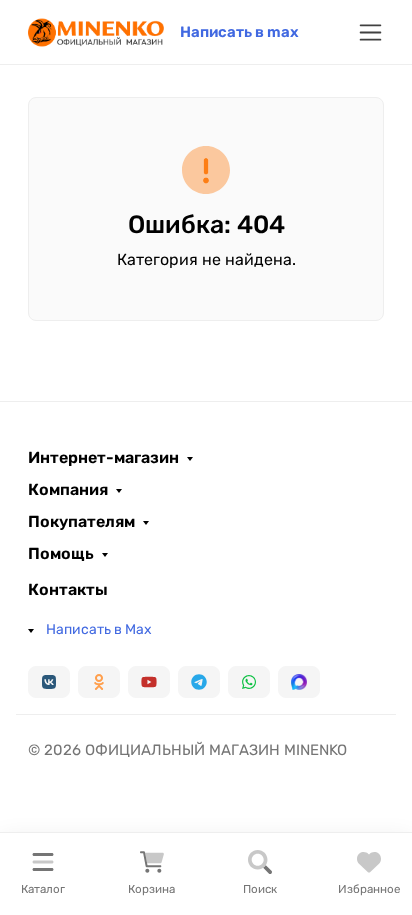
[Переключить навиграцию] (370, 32)
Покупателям (81, 522)
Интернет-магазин (103, 458)
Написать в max (239, 32)
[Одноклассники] (99, 682)
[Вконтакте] (49, 682)
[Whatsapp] (249, 682)
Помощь (61, 554)
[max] (299, 682)
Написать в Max (99, 629)
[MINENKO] (96, 30)
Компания (68, 490)
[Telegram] (199, 682)
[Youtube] (149, 682)
